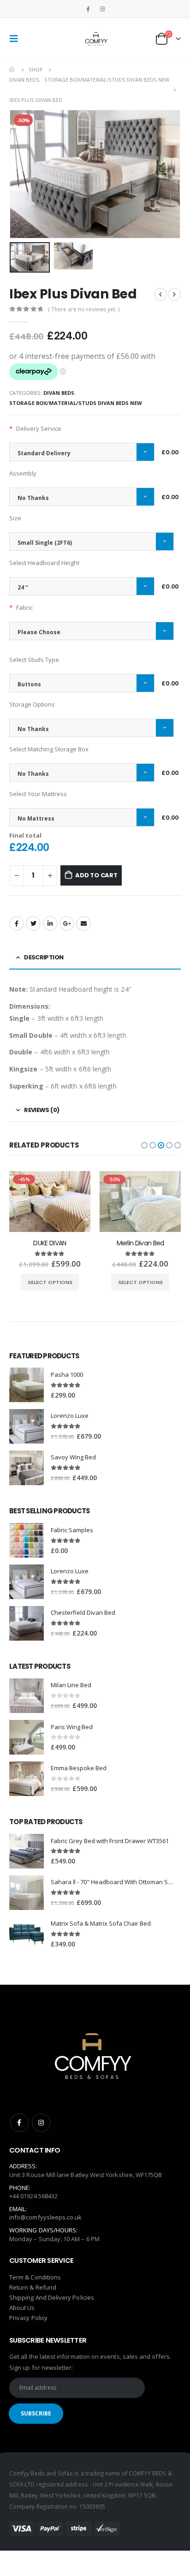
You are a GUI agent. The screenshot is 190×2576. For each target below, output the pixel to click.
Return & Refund (33, 2287)
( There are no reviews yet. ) (84, 309)
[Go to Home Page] (12, 70)
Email (83, 923)
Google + (67, 923)
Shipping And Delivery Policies (52, 2297)
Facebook (17, 923)
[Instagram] (102, 9)
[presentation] (21, 174)
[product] (27, 1385)
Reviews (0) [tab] (42, 1110)
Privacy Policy (28, 2318)
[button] (144, 1145)
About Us (22, 2308)
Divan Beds (59, 393)
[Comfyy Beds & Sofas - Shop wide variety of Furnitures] (95, 39)
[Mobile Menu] (17, 39)
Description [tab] (44, 957)
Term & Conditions (35, 2277)
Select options (50, 1282)
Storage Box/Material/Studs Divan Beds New (76, 403)
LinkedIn (50, 923)
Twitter (33, 923)
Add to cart (96, 875)
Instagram (41, 2123)
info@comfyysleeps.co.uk (46, 2217)
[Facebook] (88, 9)
